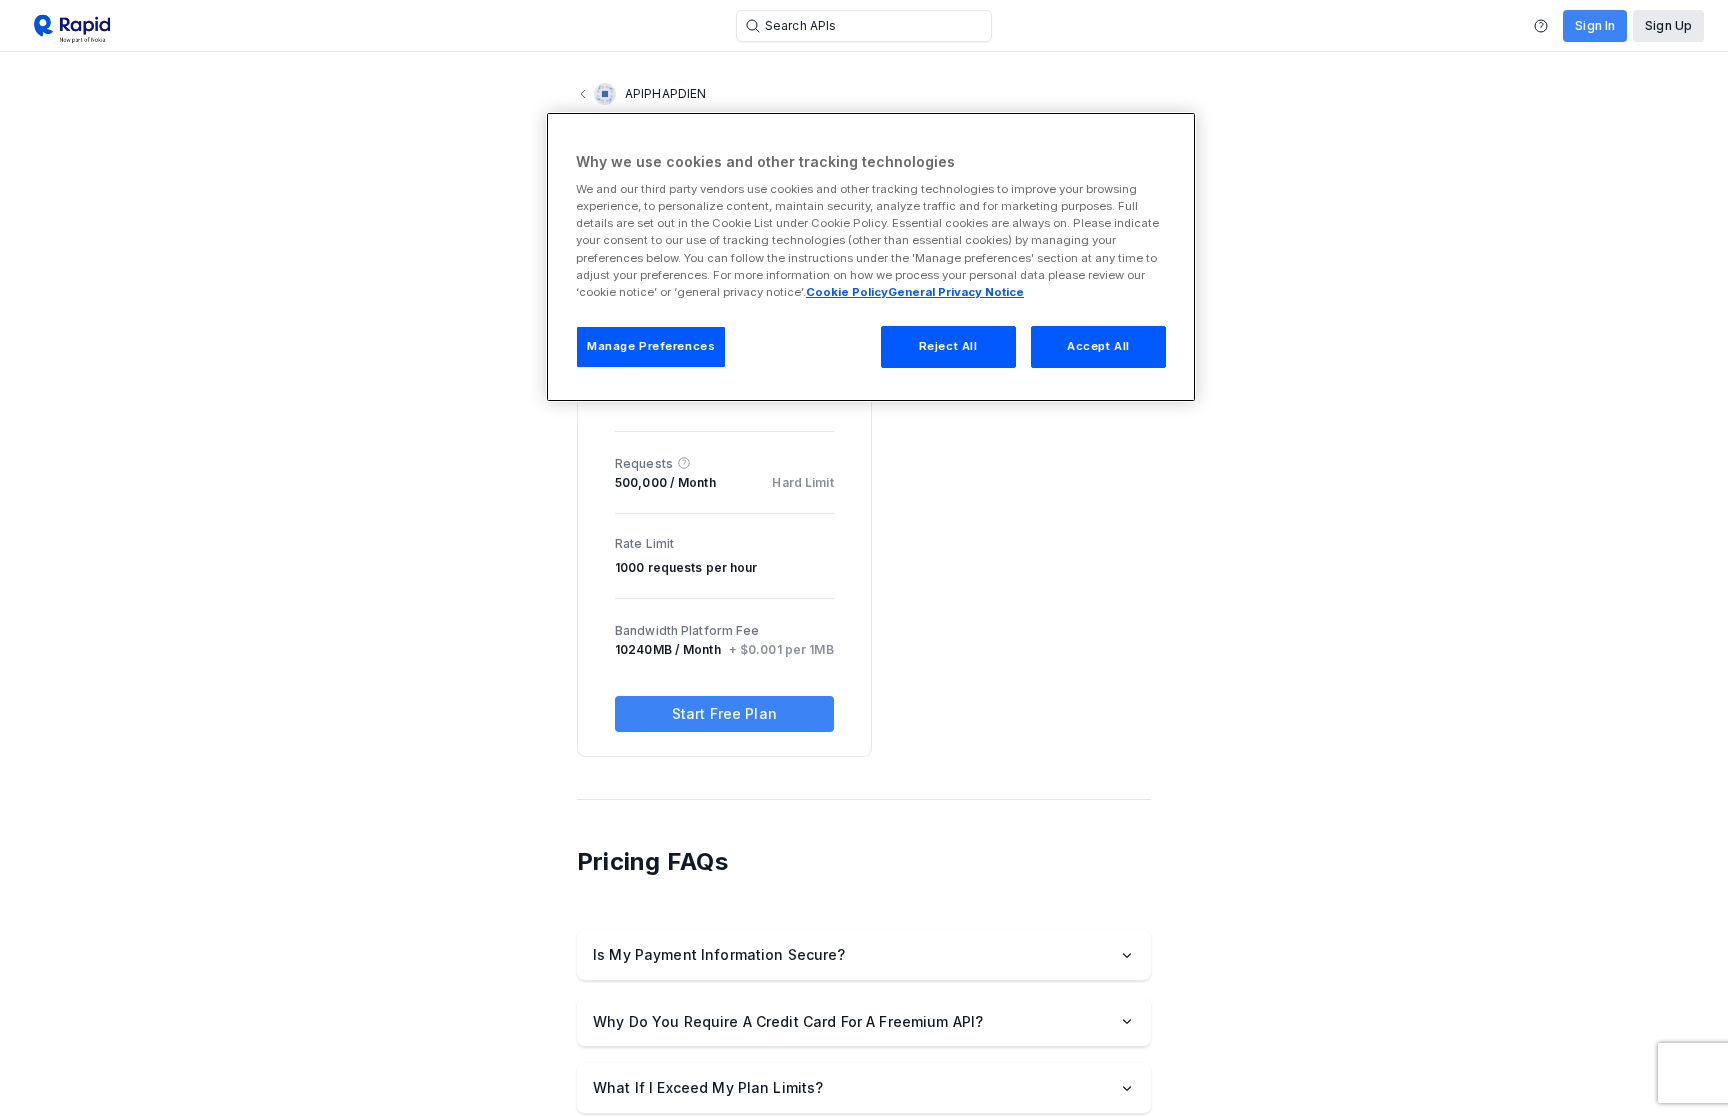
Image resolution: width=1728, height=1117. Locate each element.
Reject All (948, 346)
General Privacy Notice (956, 292)
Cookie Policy (847, 292)
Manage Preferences (651, 346)
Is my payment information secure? (719, 954)
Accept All (1098, 346)
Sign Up (1668, 25)
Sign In (1595, 25)
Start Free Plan (724, 713)
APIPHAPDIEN (665, 93)
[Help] (1541, 26)
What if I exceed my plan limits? (708, 1087)
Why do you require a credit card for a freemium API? (788, 1021)
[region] (871, 257)
